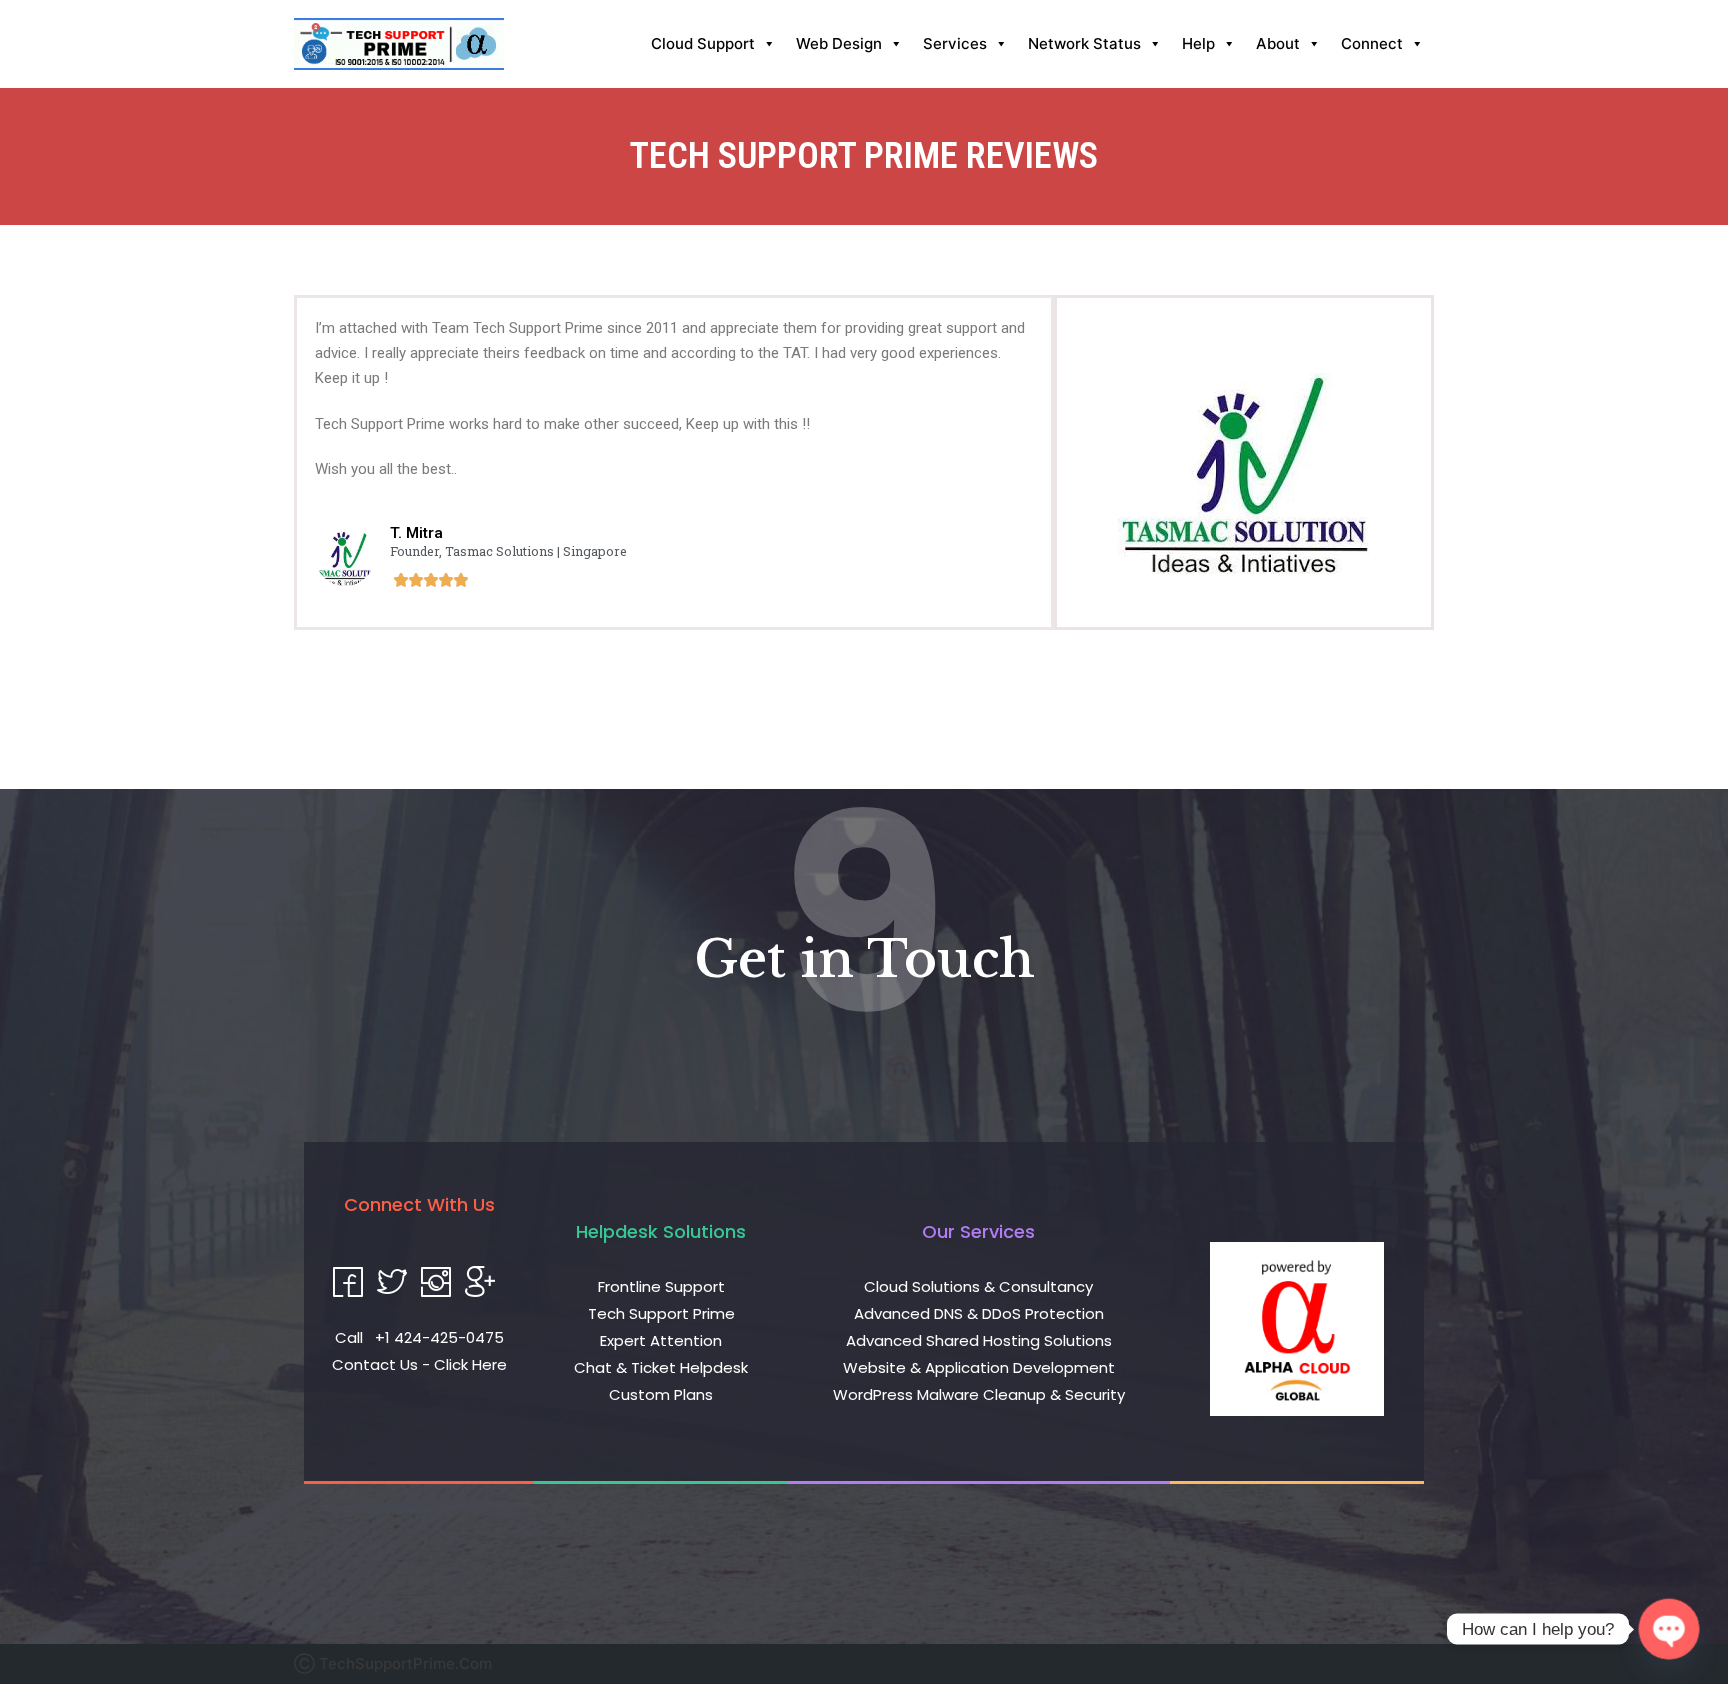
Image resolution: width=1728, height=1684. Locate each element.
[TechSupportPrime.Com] (399, 44)
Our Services (978, 1231)
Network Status (1084, 43)
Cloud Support (703, 43)
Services (955, 43)
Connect (1372, 43)
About (1278, 43)
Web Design (839, 43)
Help (1198, 43)
